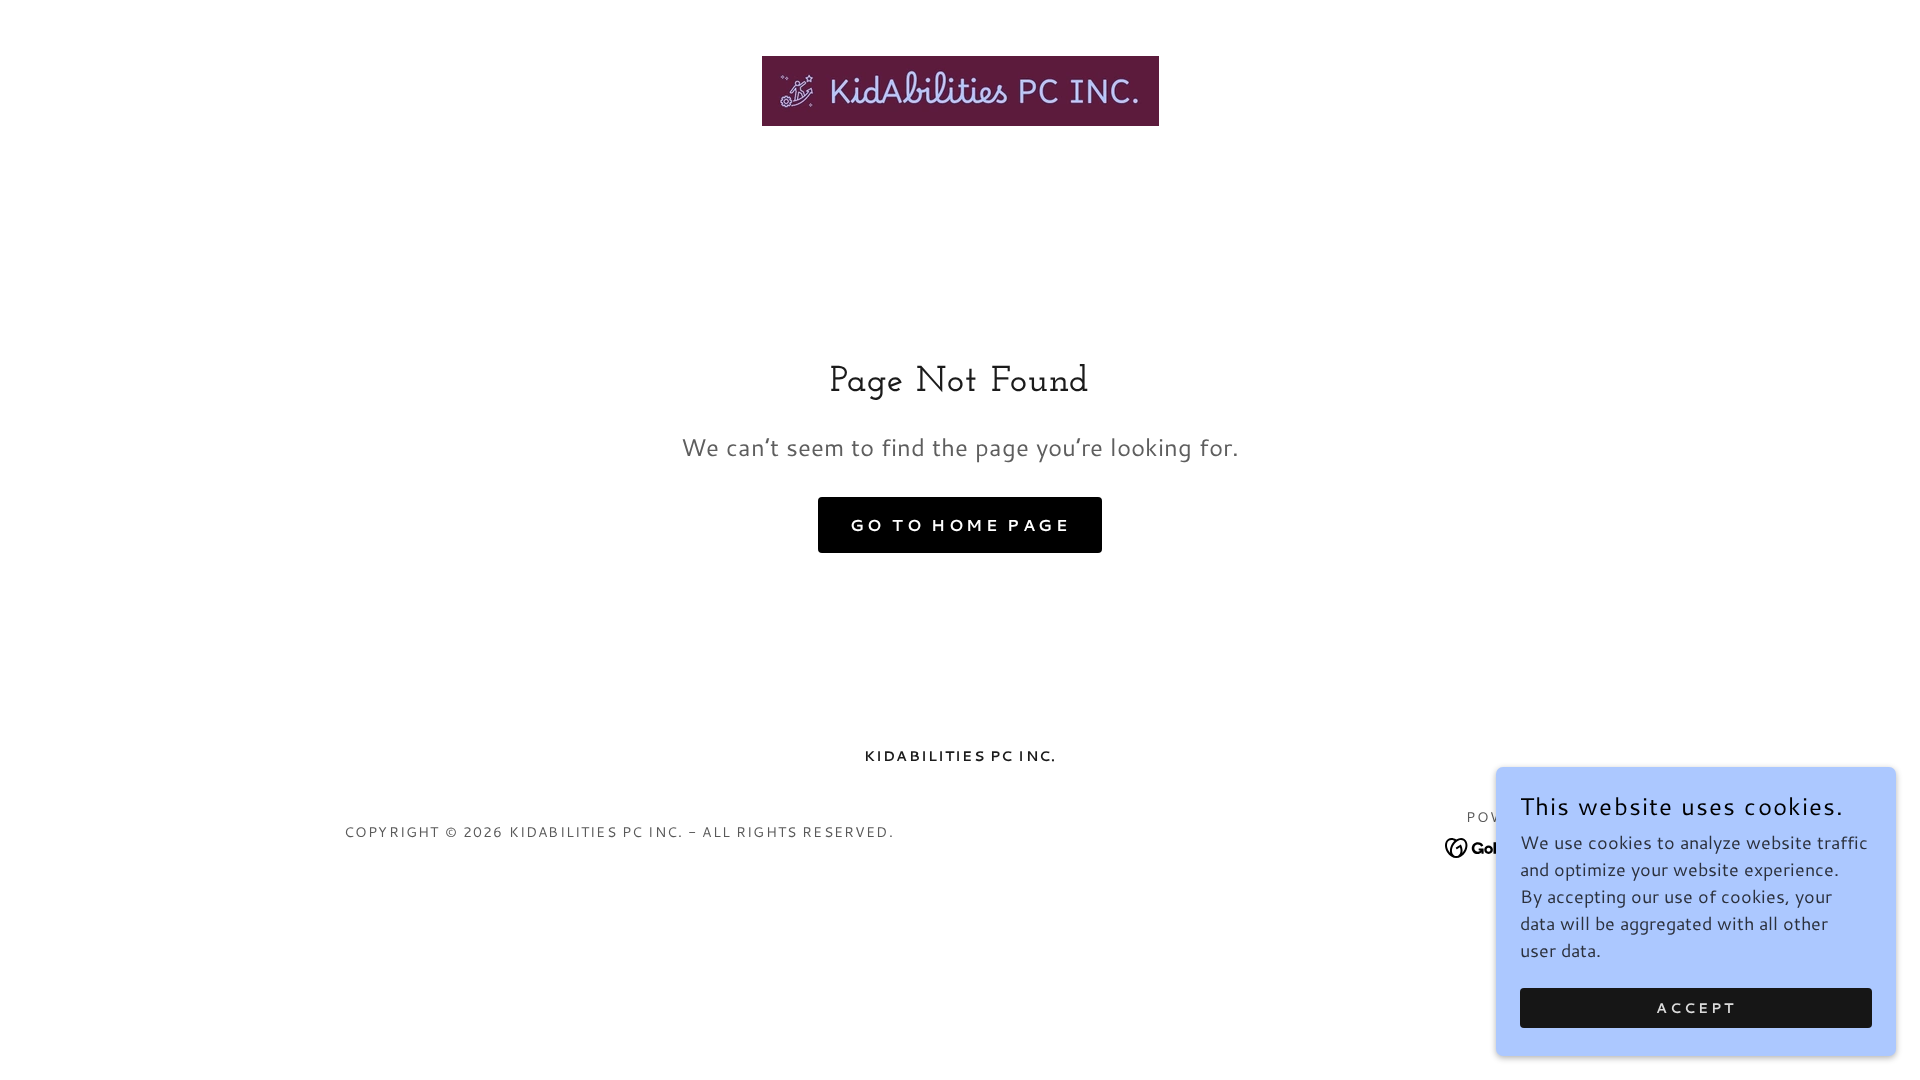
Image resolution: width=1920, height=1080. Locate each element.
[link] (959, 88)
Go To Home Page (960, 524)
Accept (1696, 1008)
